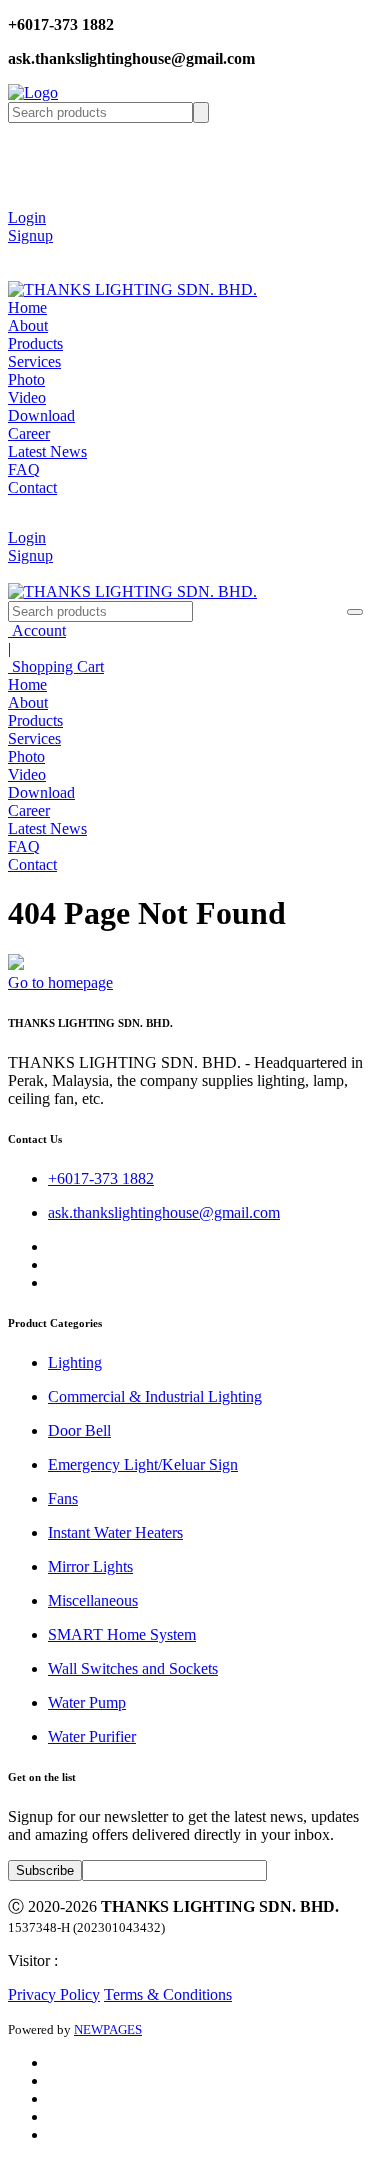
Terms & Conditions (168, 1994)
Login (27, 217)
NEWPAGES (108, 2029)
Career (29, 433)
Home (27, 307)
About (28, 325)
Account (37, 630)
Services (34, 361)
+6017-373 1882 (101, 1178)
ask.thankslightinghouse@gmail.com (164, 1212)
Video (27, 397)
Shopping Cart (56, 666)
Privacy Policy (54, 1994)
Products (35, 343)
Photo (26, 379)
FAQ (24, 469)
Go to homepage (60, 982)
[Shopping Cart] (23, 253)
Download (41, 415)
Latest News (47, 451)
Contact (32, 487)
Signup (30, 235)
